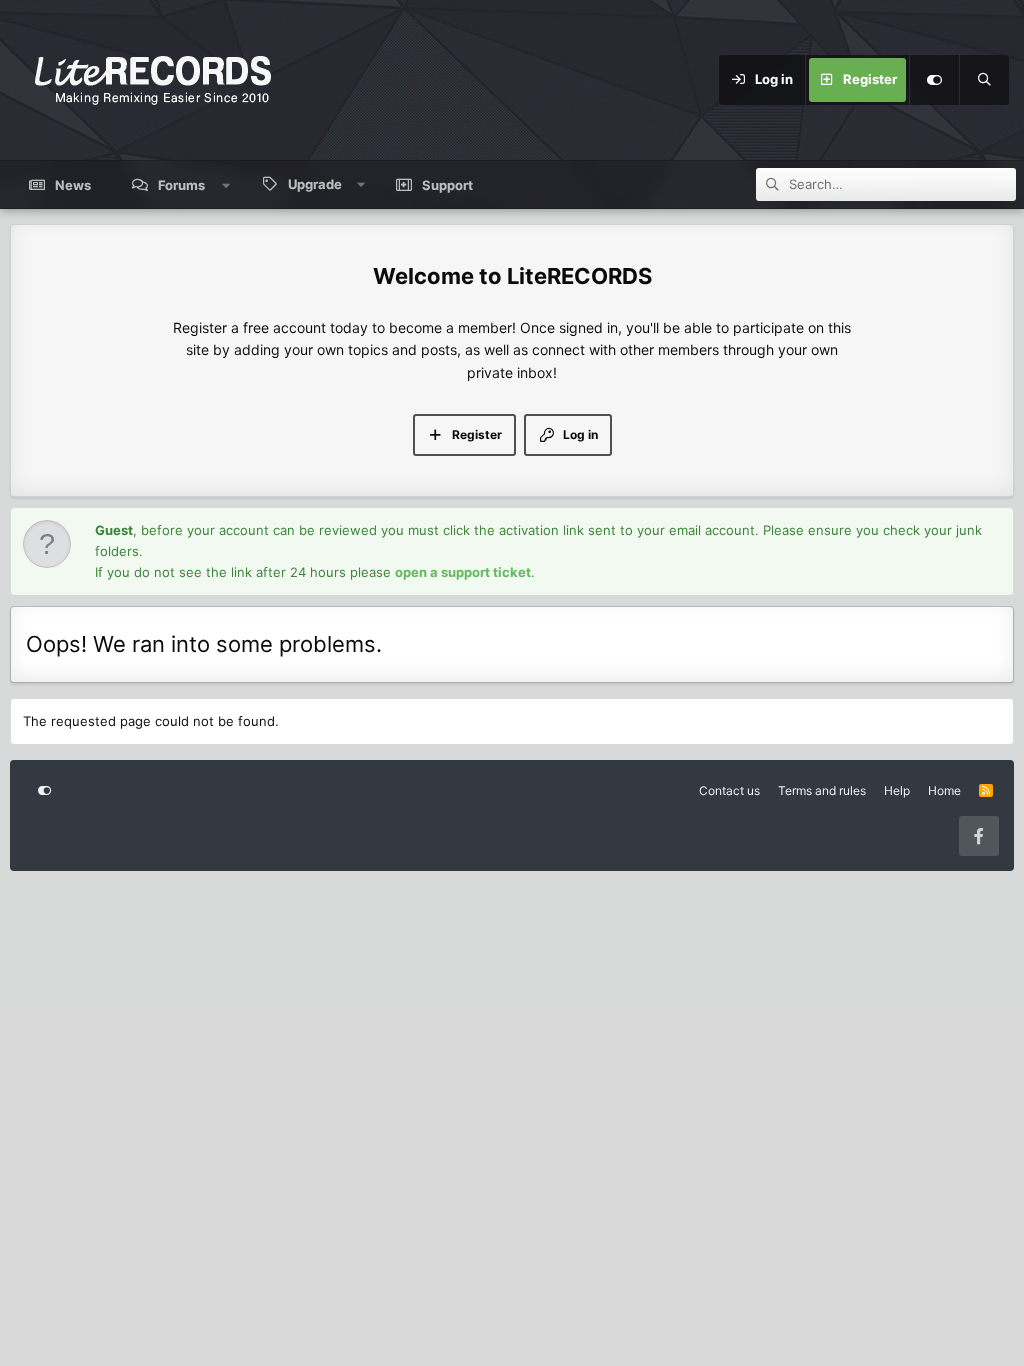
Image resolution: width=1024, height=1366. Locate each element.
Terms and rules (822, 790)
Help (897, 790)
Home (944, 790)
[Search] (984, 80)
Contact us (729, 790)
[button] (226, 185)
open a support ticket (463, 572)
